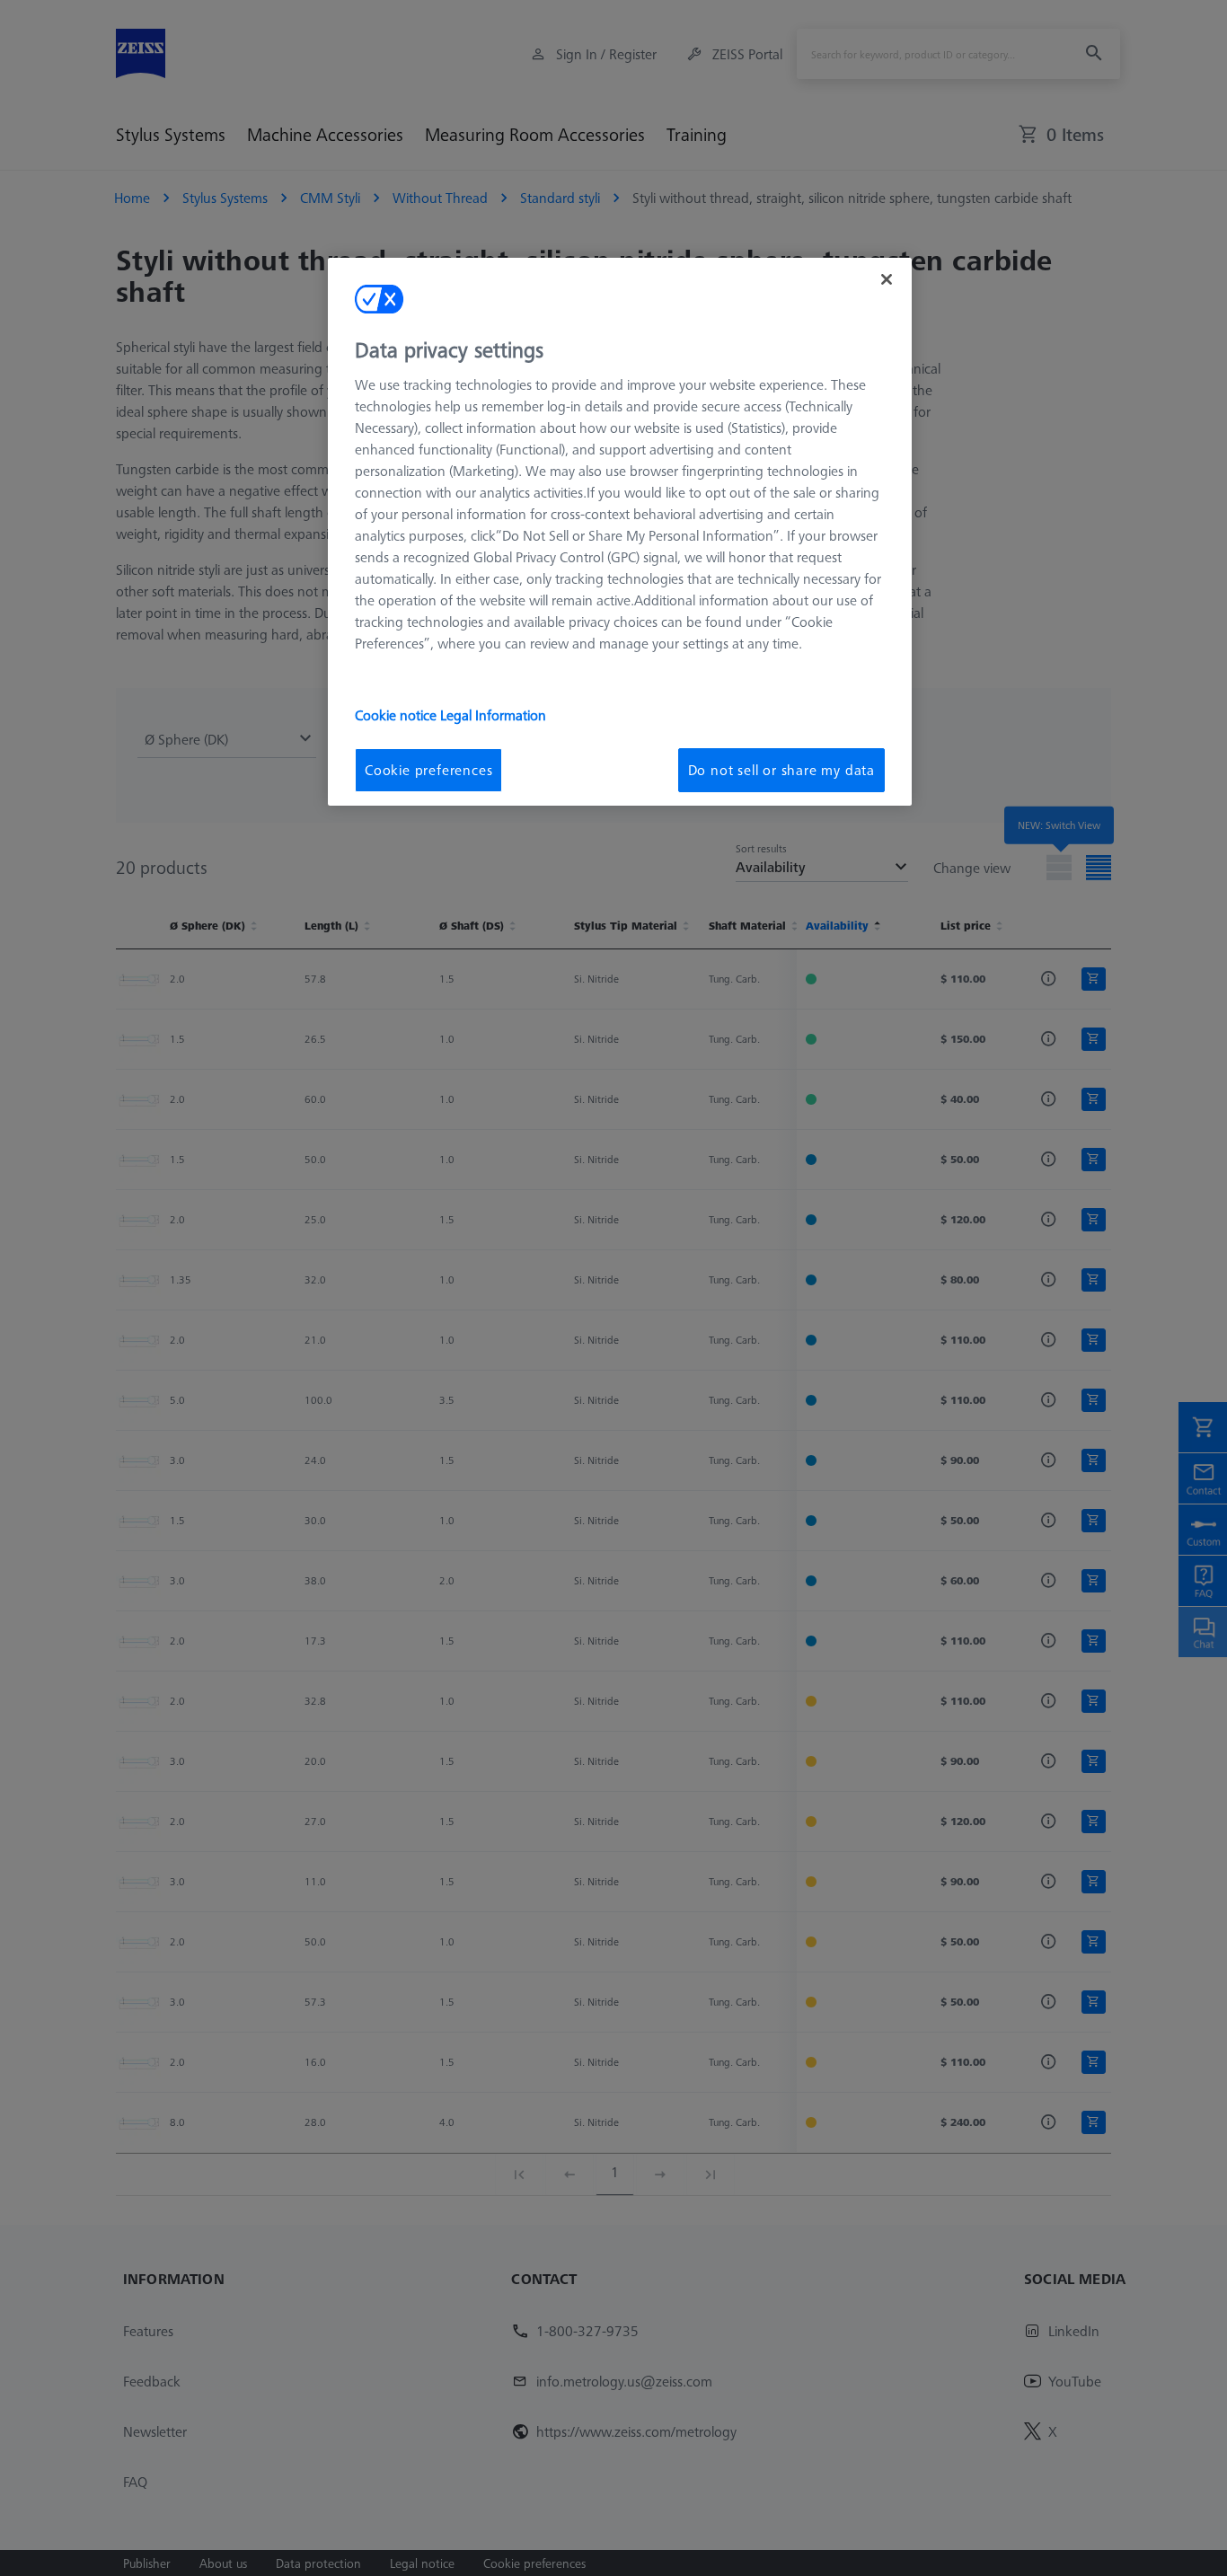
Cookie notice (397, 715)
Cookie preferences (428, 770)
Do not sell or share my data (781, 770)
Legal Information (493, 715)
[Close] (887, 279)
